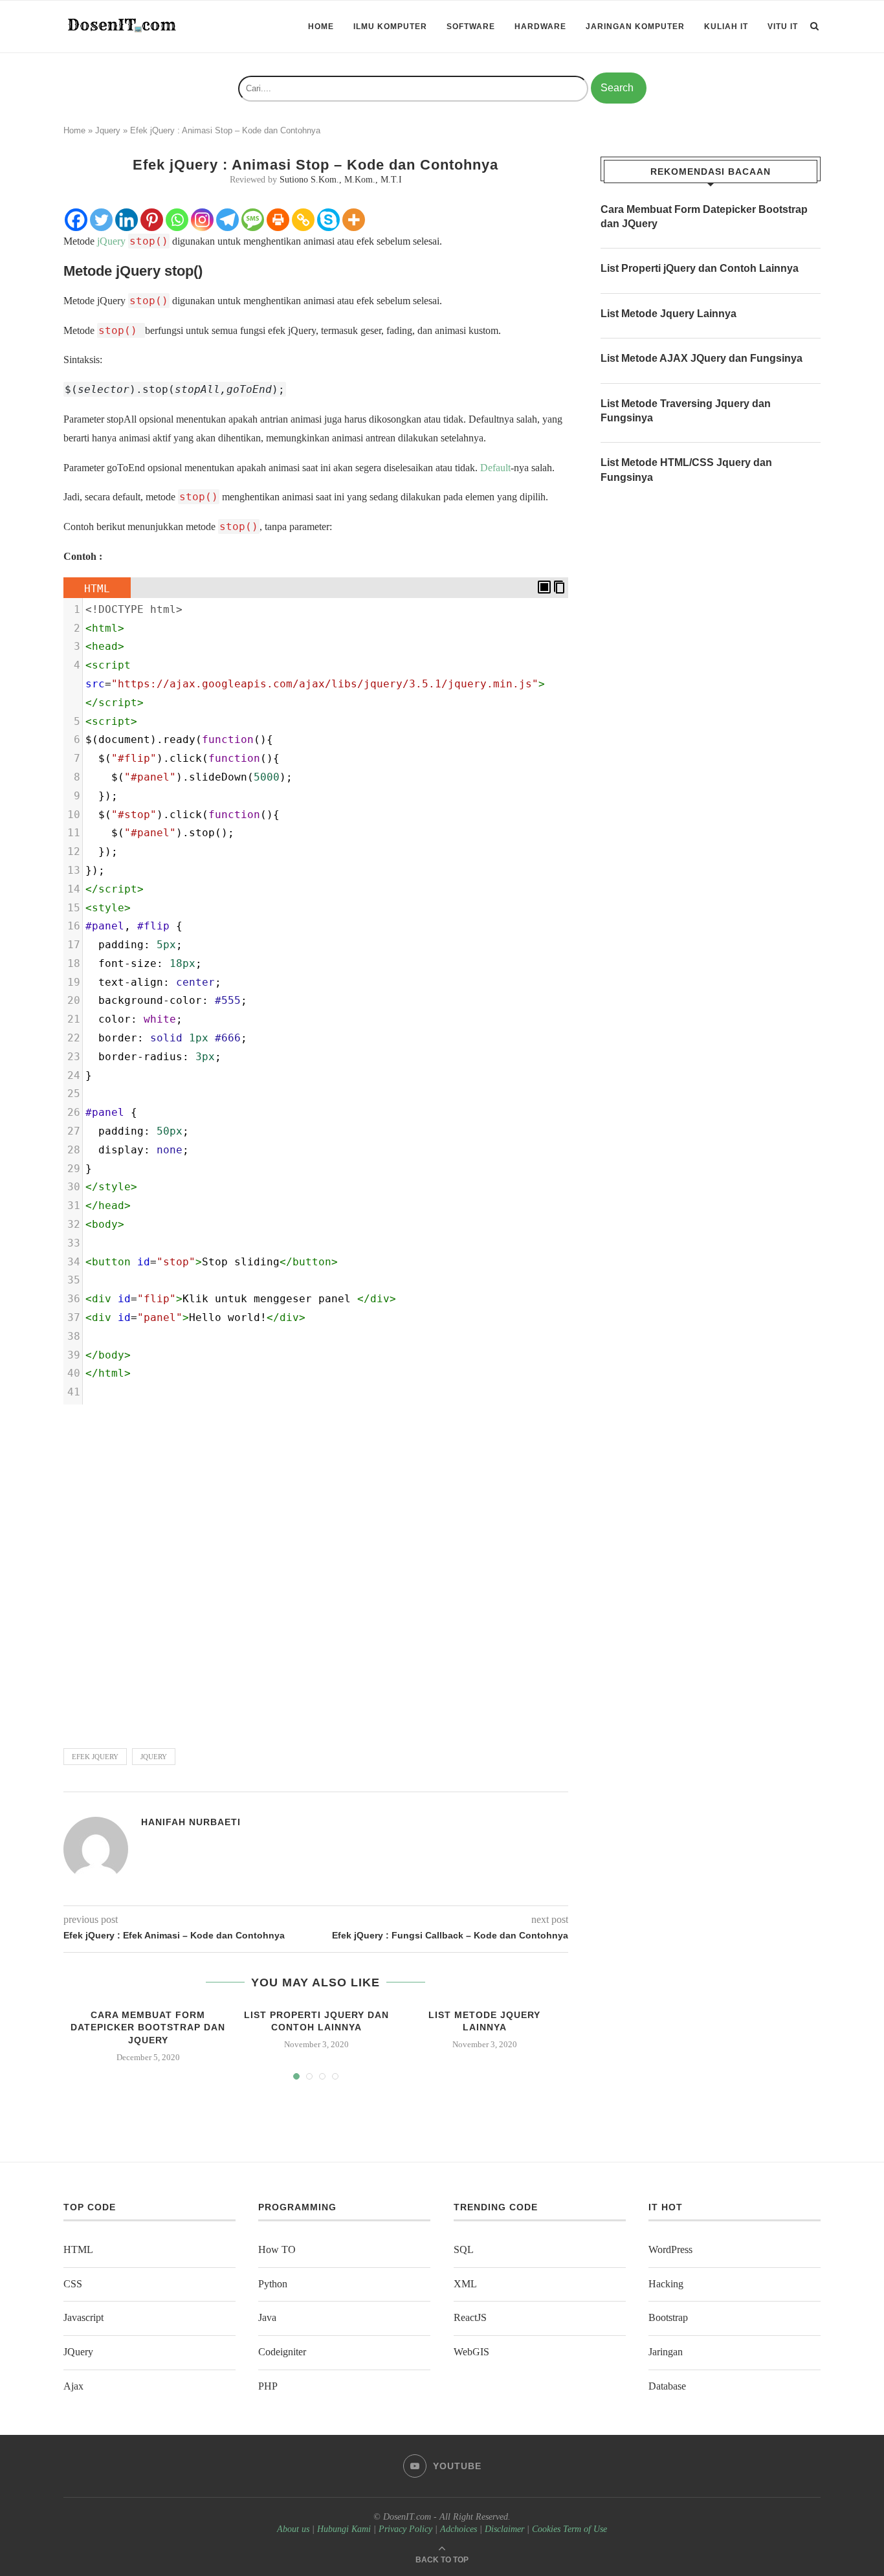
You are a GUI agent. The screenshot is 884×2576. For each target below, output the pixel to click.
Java (267, 2317)
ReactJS (470, 2317)
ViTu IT (783, 27)
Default (495, 468)
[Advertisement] (316, 1571)
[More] (354, 220)
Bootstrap (668, 2317)
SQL (464, 2249)
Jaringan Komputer (635, 27)
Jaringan (666, 2352)
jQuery (111, 241)
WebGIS (471, 2352)
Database (667, 2386)
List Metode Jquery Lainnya (669, 314)
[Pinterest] (152, 220)
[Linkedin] (127, 220)
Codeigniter (282, 2352)
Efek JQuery (95, 1757)
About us (293, 2529)
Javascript (83, 2317)
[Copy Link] (303, 220)
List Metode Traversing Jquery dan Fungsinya (686, 411)
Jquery (108, 130)
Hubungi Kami (344, 2529)
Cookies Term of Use (569, 2529)
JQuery (154, 1757)
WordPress (670, 2249)
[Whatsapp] (177, 220)
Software (471, 27)
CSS (73, 2284)
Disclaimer (504, 2529)
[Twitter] (101, 220)
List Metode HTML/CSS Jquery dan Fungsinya (686, 470)
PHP (268, 2386)
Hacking (666, 2284)
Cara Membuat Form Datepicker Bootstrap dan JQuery (148, 2027)
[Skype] (328, 220)
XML (465, 2284)
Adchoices (459, 2529)
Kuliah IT (726, 27)
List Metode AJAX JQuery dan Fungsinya (702, 358)
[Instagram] (202, 220)
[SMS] (253, 220)
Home (321, 27)
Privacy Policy (405, 2529)
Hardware (540, 27)
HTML (78, 2249)
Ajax (73, 2386)
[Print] (278, 220)
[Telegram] (227, 220)
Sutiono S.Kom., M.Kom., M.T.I (341, 180)
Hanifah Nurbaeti (191, 1822)
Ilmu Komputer (390, 27)
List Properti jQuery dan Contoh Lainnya (700, 268)
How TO (277, 2249)
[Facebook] (76, 220)
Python (273, 2284)
